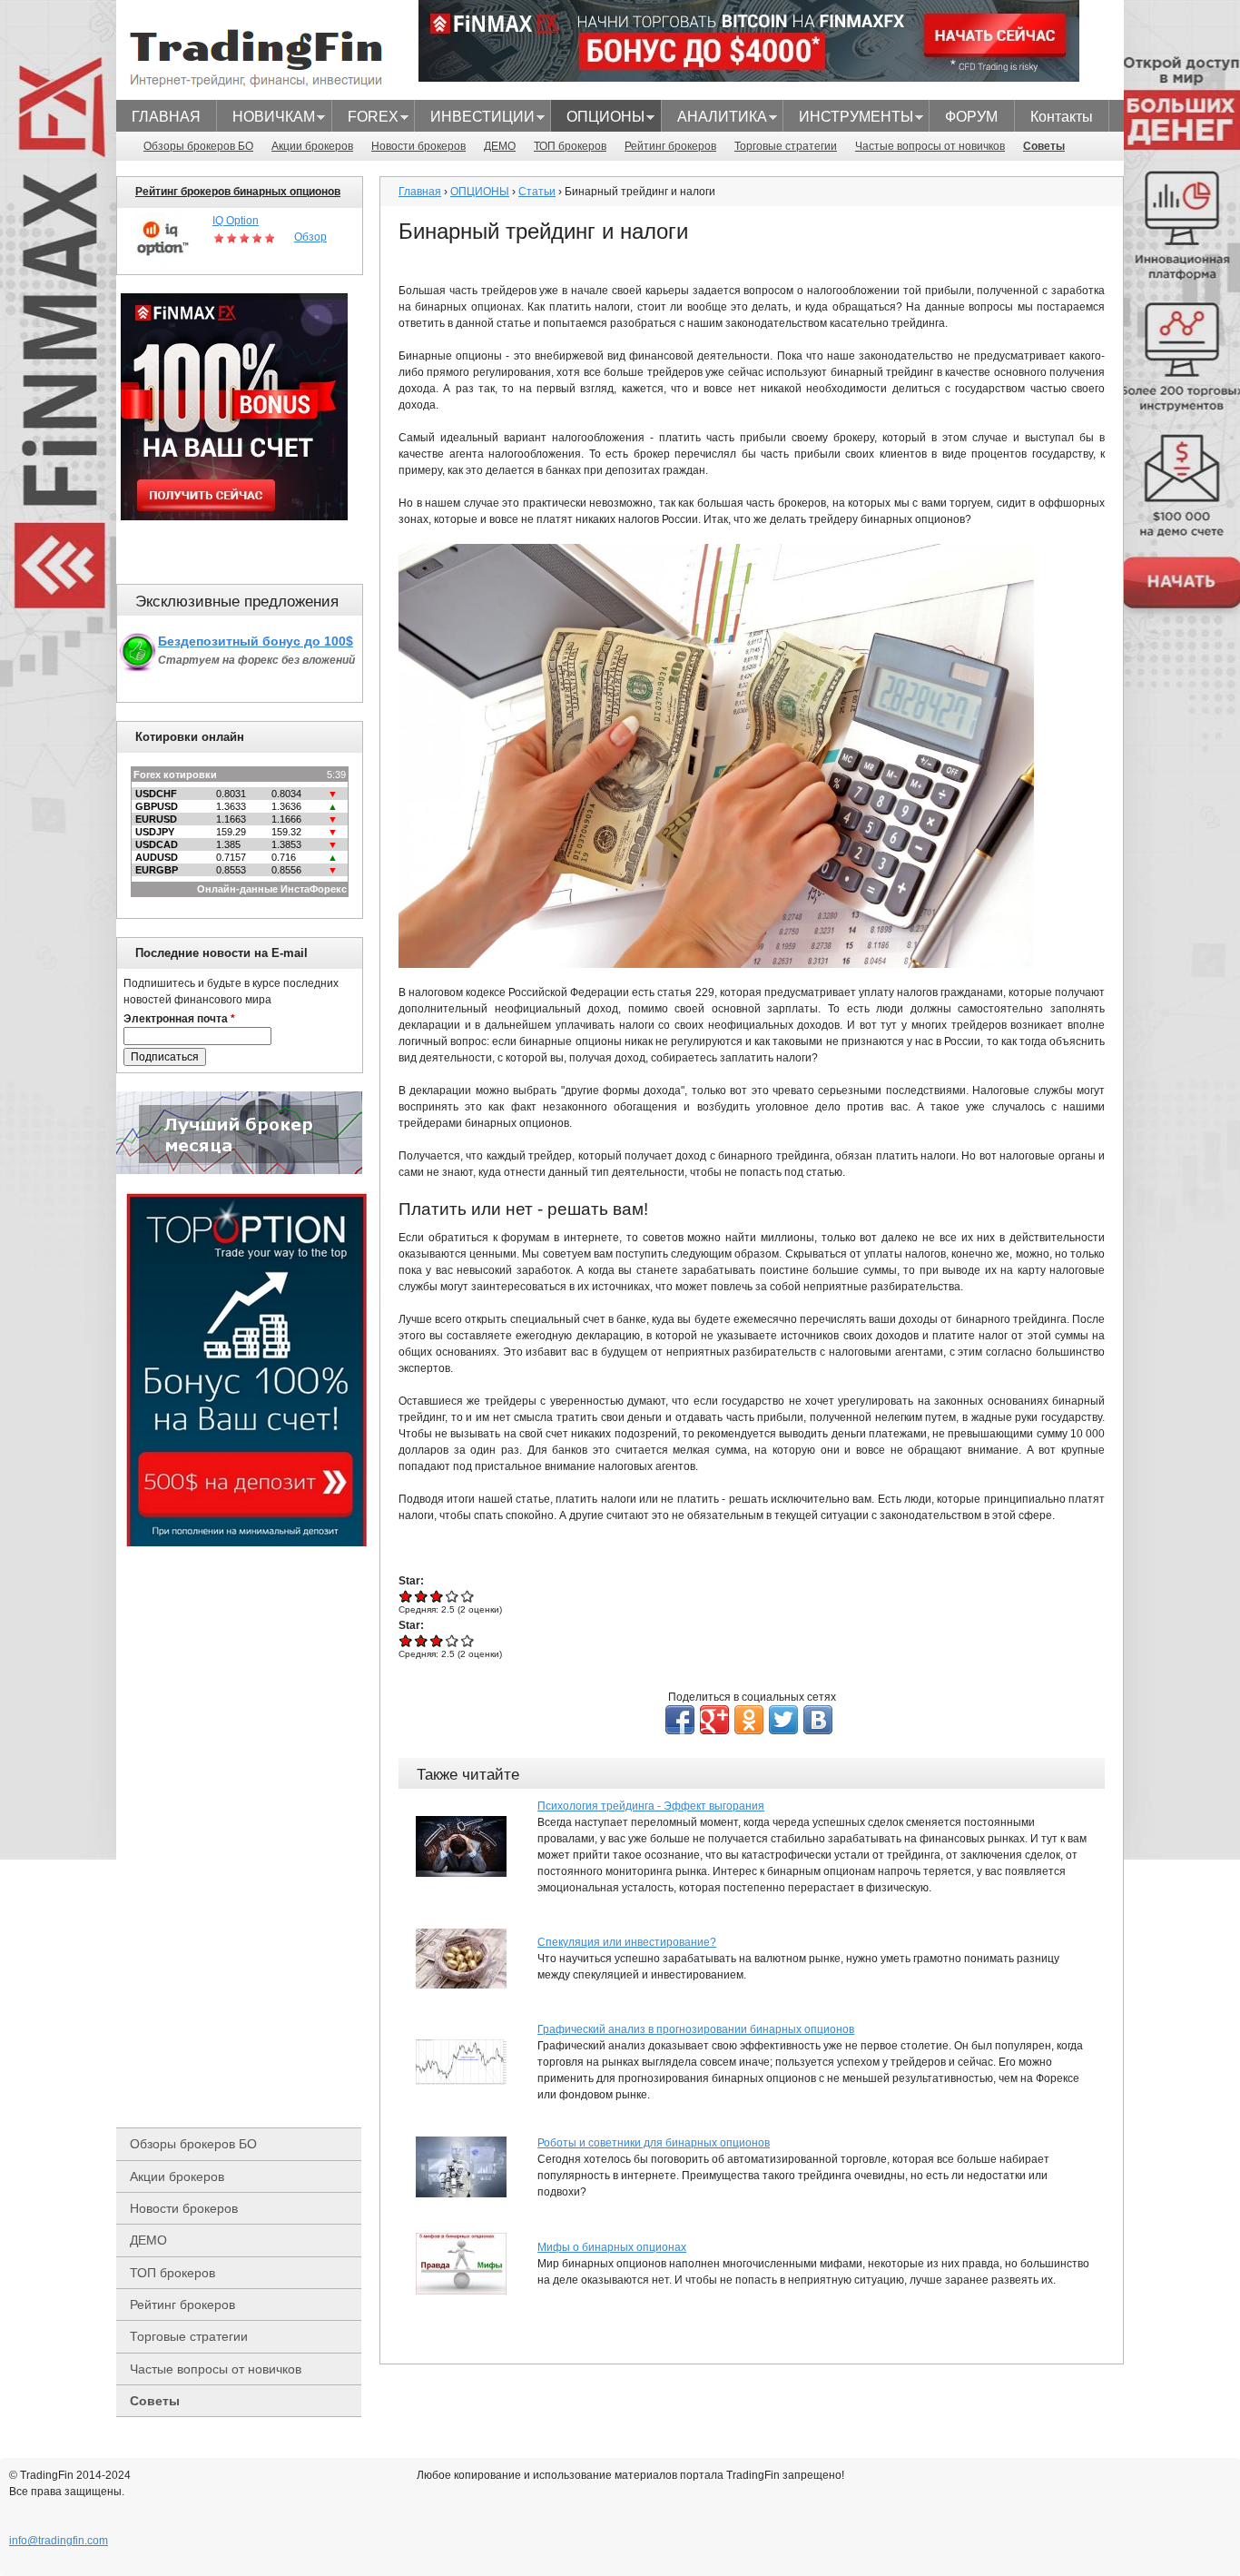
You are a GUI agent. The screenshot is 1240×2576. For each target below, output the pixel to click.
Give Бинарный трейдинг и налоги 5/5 (468, 1596)
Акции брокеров (312, 146)
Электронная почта (179, 1019)
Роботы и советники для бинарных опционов (654, 2143)
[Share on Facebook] (680, 1720)
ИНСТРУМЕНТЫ (848, 119)
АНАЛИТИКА (714, 119)
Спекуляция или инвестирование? (627, 1942)
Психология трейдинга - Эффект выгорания (651, 1806)
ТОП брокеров (570, 146)
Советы (1044, 146)
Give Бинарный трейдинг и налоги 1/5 (406, 1596)
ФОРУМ (971, 117)
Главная (420, 192)
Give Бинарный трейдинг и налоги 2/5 (422, 1596)
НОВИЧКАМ (266, 119)
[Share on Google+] (714, 1720)
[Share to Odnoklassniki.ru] (749, 1720)
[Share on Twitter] (783, 1720)
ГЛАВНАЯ (166, 117)
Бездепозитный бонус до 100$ (256, 641)
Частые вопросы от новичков (930, 146)
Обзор (310, 237)
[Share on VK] (818, 1720)
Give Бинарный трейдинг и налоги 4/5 (453, 1596)
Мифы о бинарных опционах (612, 2247)
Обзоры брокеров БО (198, 146)
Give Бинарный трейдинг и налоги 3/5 (437, 1596)
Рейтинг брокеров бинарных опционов (238, 192)
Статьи (537, 192)
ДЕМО (500, 146)
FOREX (365, 119)
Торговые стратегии (786, 146)
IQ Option (236, 221)
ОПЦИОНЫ (598, 119)
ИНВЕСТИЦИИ (475, 119)
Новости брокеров (418, 146)
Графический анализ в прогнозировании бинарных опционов (696, 2029)
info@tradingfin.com (59, 2541)
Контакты (1062, 117)
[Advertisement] (248, 1837)
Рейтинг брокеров (670, 146)
